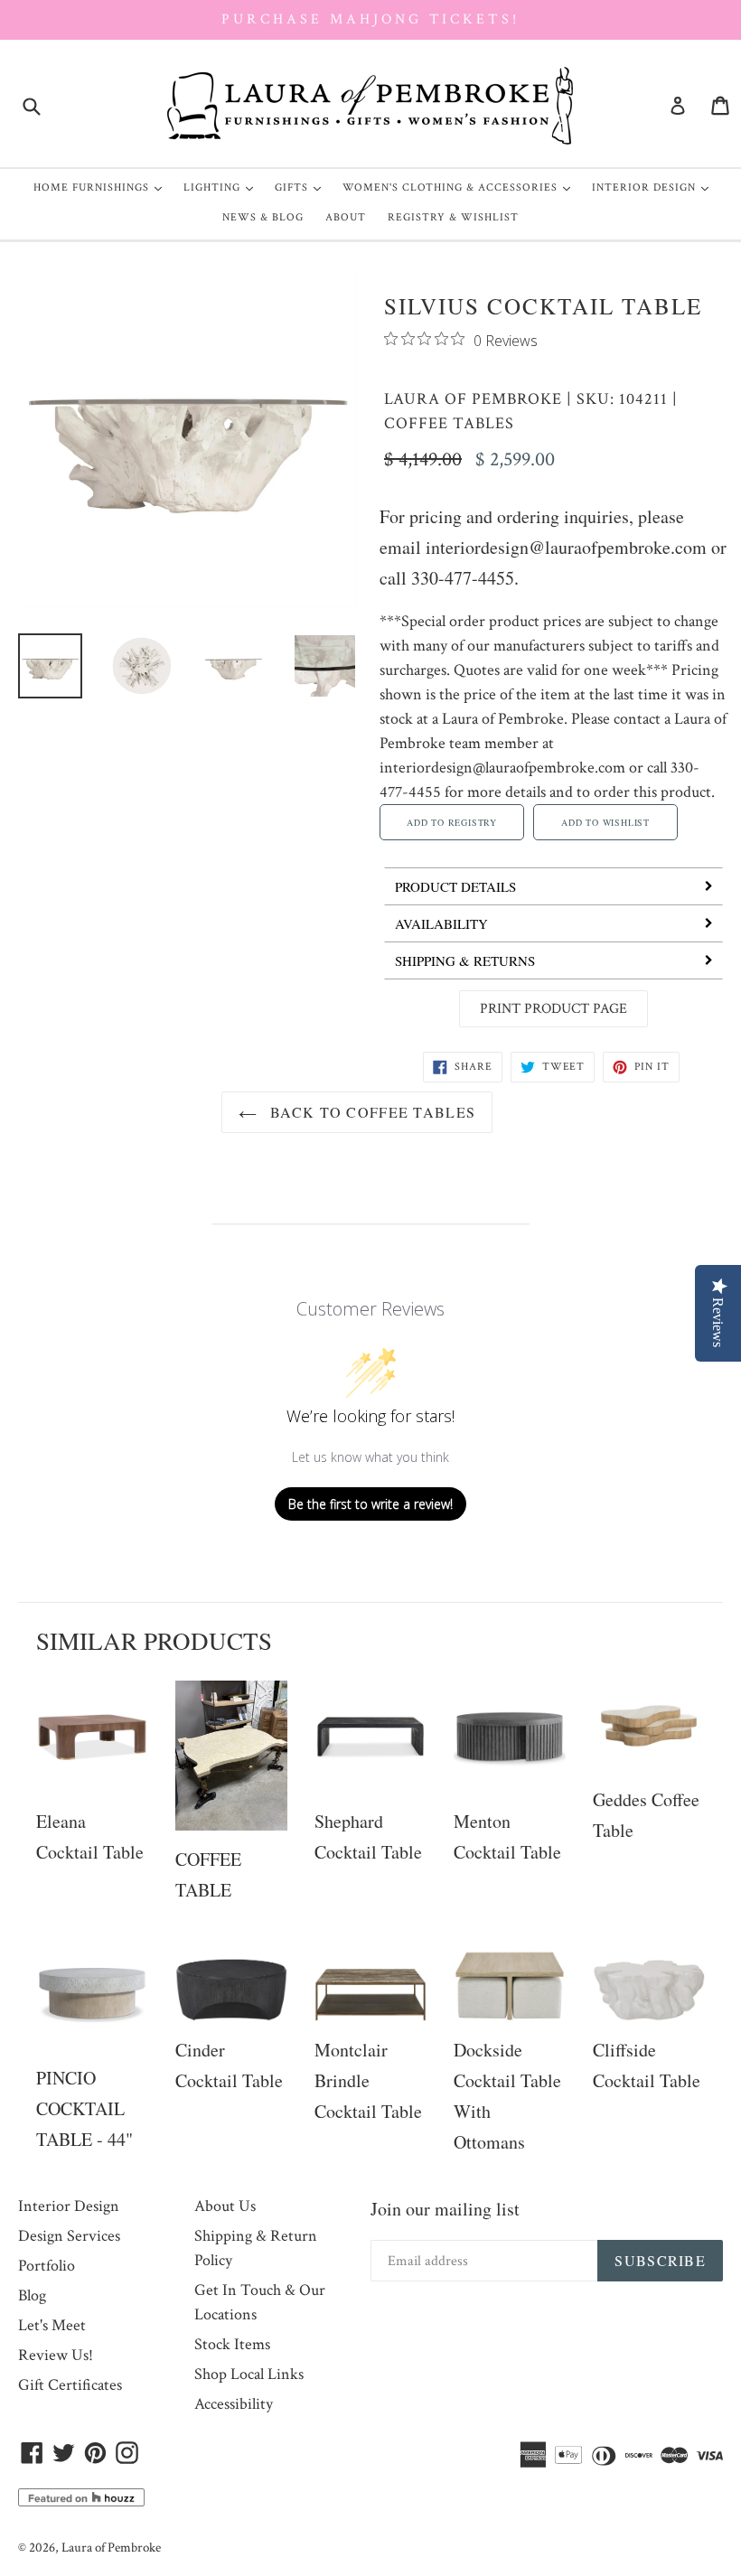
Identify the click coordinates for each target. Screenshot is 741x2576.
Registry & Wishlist (453, 217)
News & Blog (263, 217)
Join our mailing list (445, 2209)
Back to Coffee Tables (370, 1112)
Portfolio (47, 2266)
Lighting (223, 187)
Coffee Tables (449, 423)
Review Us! (56, 2355)
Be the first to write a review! (370, 1504)
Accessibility (234, 2404)
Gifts (302, 187)
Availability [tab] (441, 923)
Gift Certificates (70, 2385)
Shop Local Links (249, 2374)
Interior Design (655, 187)
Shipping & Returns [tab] (465, 960)
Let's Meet (52, 2325)
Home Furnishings (102, 187)
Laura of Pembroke (473, 399)
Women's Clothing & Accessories (461, 187)
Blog (32, 2295)
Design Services (69, 2236)
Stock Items (232, 2344)
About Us (225, 2206)
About (346, 217)
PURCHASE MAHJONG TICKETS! (370, 19)
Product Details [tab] (455, 886)
